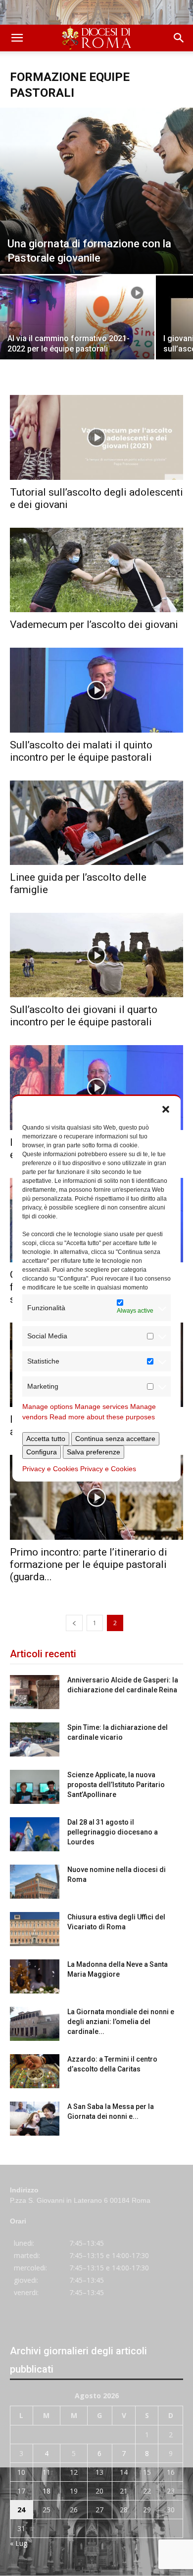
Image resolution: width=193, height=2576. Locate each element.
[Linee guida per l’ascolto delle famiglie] (96, 823)
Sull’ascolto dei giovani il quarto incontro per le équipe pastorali (84, 1016)
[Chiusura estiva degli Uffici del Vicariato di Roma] (35, 1929)
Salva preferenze (94, 1452)
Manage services (101, 1406)
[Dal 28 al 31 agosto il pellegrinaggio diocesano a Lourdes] (35, 1834)
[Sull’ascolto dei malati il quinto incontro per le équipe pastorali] (96, 690)
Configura (42, 1452)
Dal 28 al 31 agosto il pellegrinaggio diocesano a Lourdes (113, 1832)
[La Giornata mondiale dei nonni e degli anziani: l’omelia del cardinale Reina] (35, 2024)
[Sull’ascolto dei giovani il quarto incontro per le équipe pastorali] (96, 955)
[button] (166, 1108)
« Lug (19, 2543)
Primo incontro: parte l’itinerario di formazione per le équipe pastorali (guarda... (89, 1564)
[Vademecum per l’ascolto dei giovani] (96, 570)
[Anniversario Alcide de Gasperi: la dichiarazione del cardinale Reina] (35, 1692)
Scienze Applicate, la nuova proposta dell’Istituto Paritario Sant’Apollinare (116, 1785)
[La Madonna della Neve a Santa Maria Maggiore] (35, 1976)
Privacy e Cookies (50, 1469)
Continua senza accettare (115, 1439)
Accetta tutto (46, 1439)
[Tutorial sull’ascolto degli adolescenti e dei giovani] (96, 437)
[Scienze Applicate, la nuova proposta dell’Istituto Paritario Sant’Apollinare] (35, 1787)
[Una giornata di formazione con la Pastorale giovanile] (96, 191)
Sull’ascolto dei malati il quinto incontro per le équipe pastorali (81, 751)
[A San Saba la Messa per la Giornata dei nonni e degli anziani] (35, 2119)
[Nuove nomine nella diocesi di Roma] (35, 1882)
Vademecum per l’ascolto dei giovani (94, 624)
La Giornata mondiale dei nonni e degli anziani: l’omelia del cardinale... (121, 2022)
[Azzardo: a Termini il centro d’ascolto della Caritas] (35, 2071)
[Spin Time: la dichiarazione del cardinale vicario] (35, 1739)
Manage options (48, 1406)
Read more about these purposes (102, 1417)
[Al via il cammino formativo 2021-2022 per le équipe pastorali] (77, 333)
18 (47, 2491)
